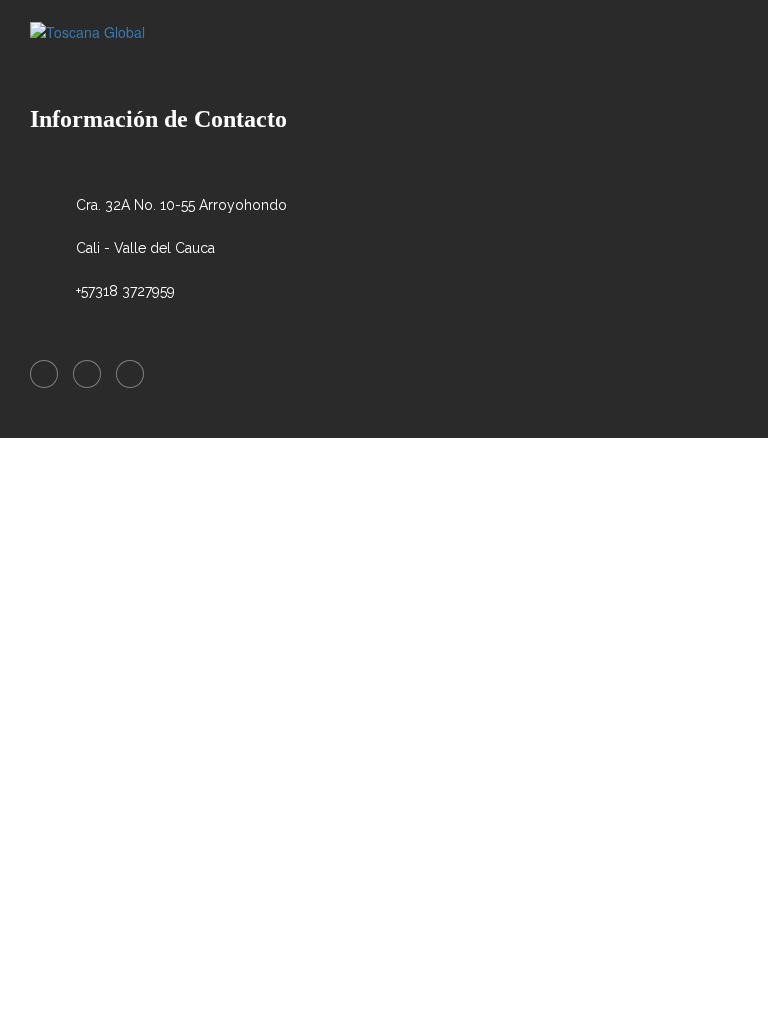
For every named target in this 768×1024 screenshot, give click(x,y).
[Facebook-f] (44, 374)
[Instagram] (130, 374)
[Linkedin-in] (87, 374)
